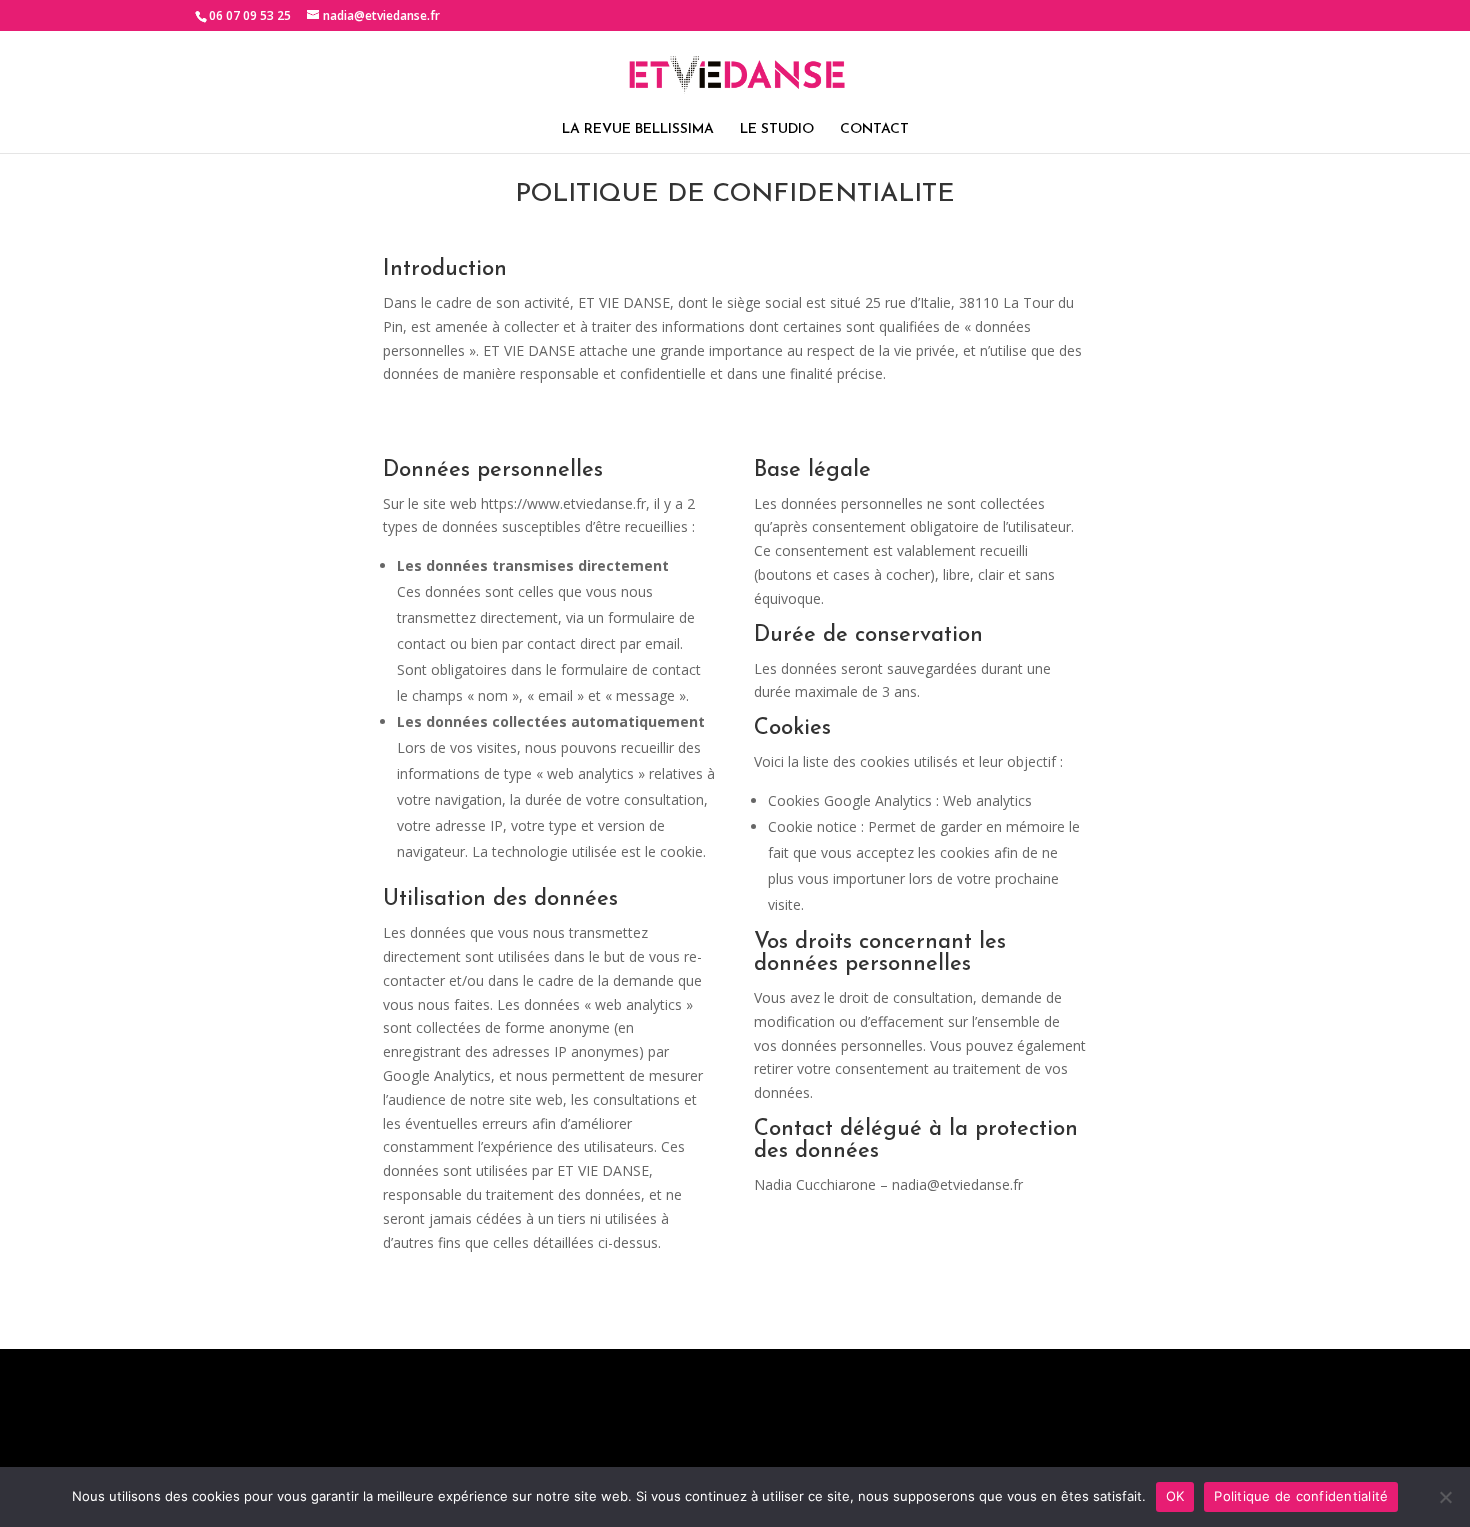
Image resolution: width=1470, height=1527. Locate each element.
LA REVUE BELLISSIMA (638, 130)
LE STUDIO (777, 130)
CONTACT (874, 130)
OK (1175, 1496)
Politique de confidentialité (1301, 1496)
